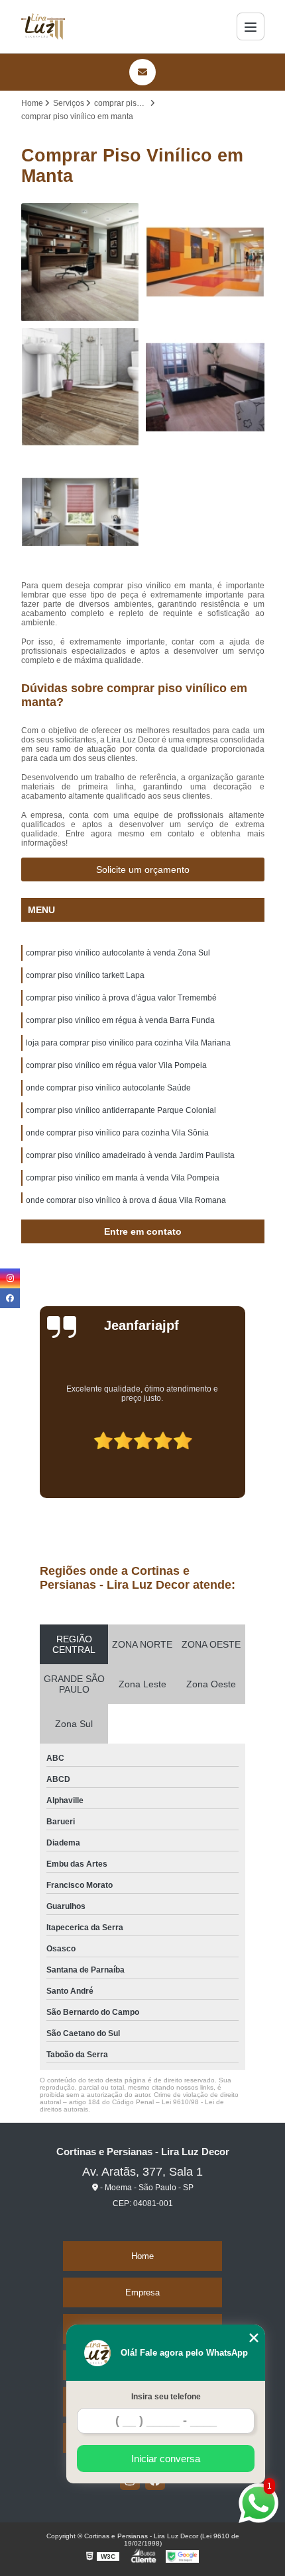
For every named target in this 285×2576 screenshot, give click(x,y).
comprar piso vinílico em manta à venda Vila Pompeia (123, 1178)
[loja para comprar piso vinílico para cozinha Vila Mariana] (81, 512)
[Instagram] (10, 1278)
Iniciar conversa (166, 2459)
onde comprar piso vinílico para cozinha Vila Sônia (117, 1133)
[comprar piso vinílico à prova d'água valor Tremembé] (81, 387)
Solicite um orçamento (143, 869)
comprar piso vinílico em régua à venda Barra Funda (120, 1020)
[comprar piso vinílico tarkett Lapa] (205, 262)
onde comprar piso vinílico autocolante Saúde (108, 1088)
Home (142, 2256)
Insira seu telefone (166, 2397)
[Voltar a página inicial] (43, 26)
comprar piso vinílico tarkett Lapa (85, 975)
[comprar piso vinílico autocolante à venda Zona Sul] (81, 262)
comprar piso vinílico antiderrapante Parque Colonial (121, 1110)
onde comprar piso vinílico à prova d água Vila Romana (126, 1200)
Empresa (142, 2292)
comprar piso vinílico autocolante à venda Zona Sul (118, 953)
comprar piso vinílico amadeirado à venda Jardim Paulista (130, 1155)
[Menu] (251, 26)
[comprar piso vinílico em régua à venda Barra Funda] (205, 387)
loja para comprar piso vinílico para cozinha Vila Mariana (128, 1043)
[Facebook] (10, 1298)
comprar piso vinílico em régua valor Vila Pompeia (116, 1065)
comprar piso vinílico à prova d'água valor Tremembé (121, 998)
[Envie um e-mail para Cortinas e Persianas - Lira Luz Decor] (142, 72)
